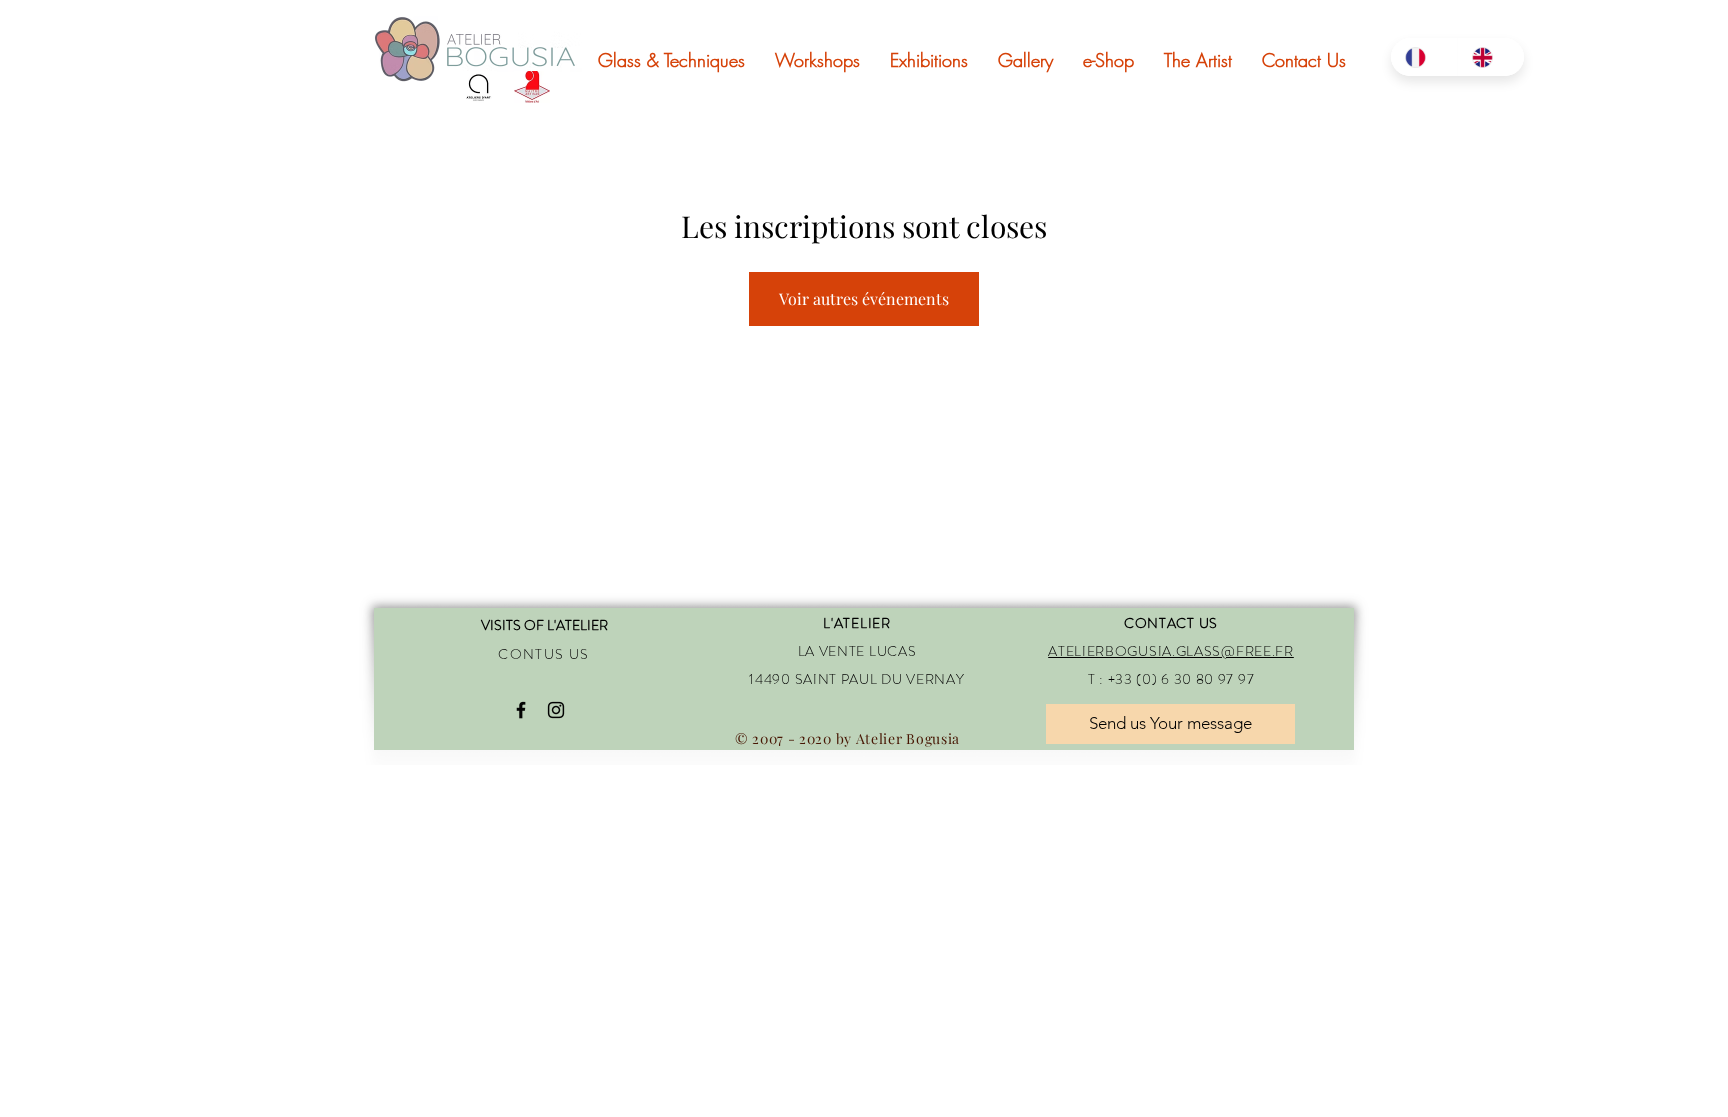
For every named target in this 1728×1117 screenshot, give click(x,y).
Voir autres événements (864, 298)
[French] (1424, 57)
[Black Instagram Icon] (556, 710)
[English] (1490, 57)
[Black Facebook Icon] (521, 710)
